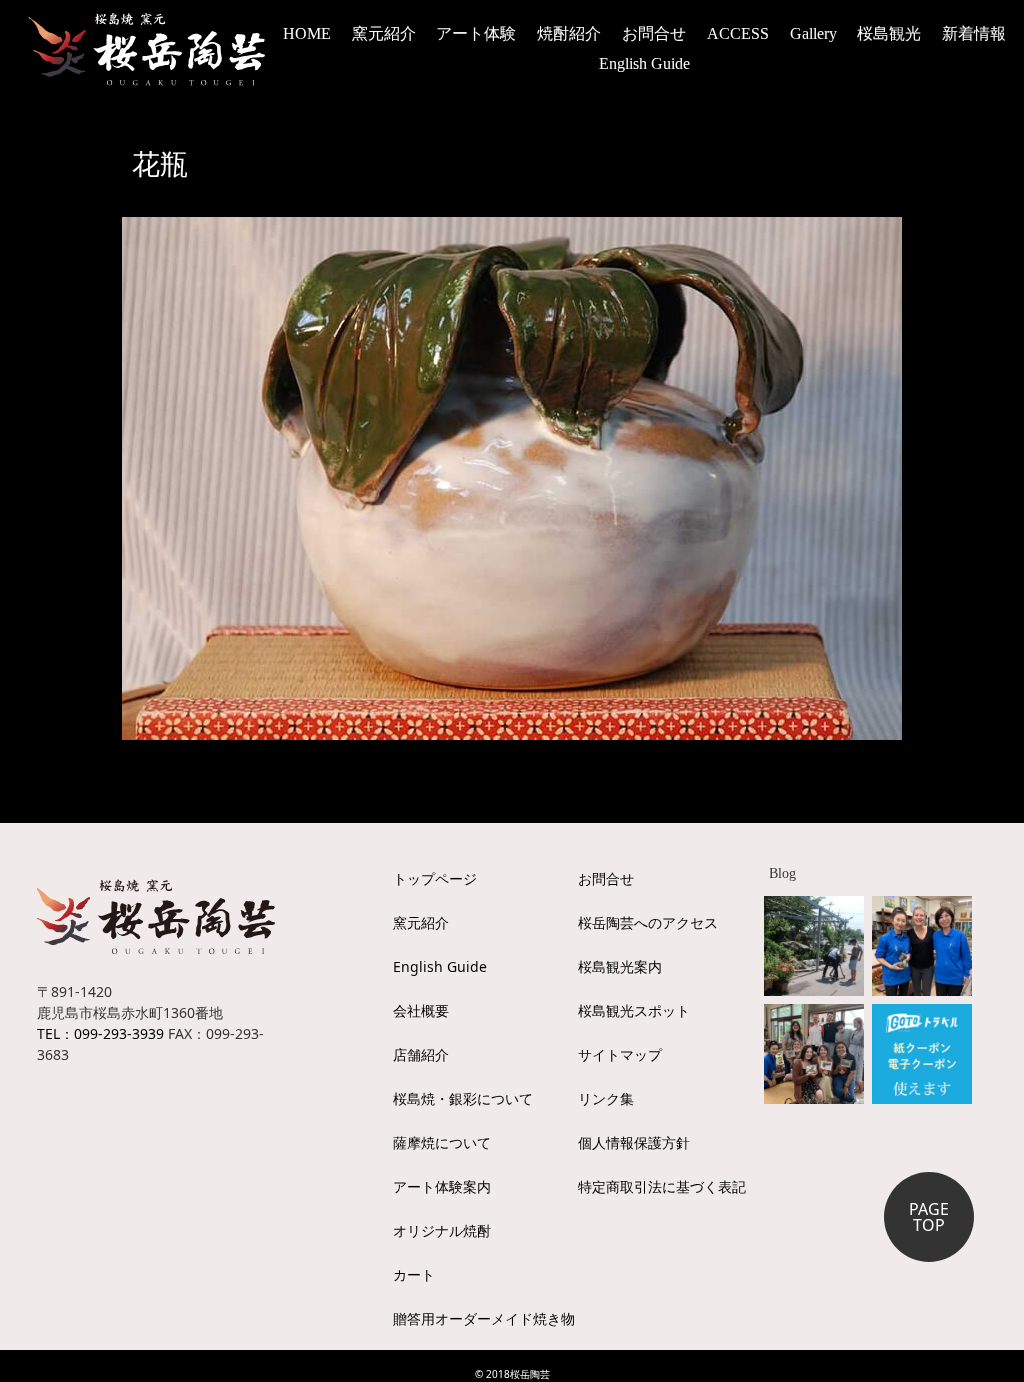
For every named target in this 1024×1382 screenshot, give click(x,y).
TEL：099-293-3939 (100, 1033)
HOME (307, 33)
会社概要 (421, 1010)
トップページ (435, 878)
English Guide (644, 63)
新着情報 (974, 33)
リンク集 (606, 1098)
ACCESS (738, 33)
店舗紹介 (421, 1054)
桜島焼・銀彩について (463, 1098)
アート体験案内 (442, 1186)
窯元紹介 (421, 922)
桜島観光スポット (634, 1010)
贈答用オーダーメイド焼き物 (484, 1318)
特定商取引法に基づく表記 (662, 1186)
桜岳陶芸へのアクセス (648, 922)
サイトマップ (620, 1054)
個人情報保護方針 (634, 1142)
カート (414, 1274)
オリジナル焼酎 (442, 1230)
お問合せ (654, 33)
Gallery (813, 33)
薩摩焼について (442, 1142)
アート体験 (476, 33)
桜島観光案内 (620, 966)
